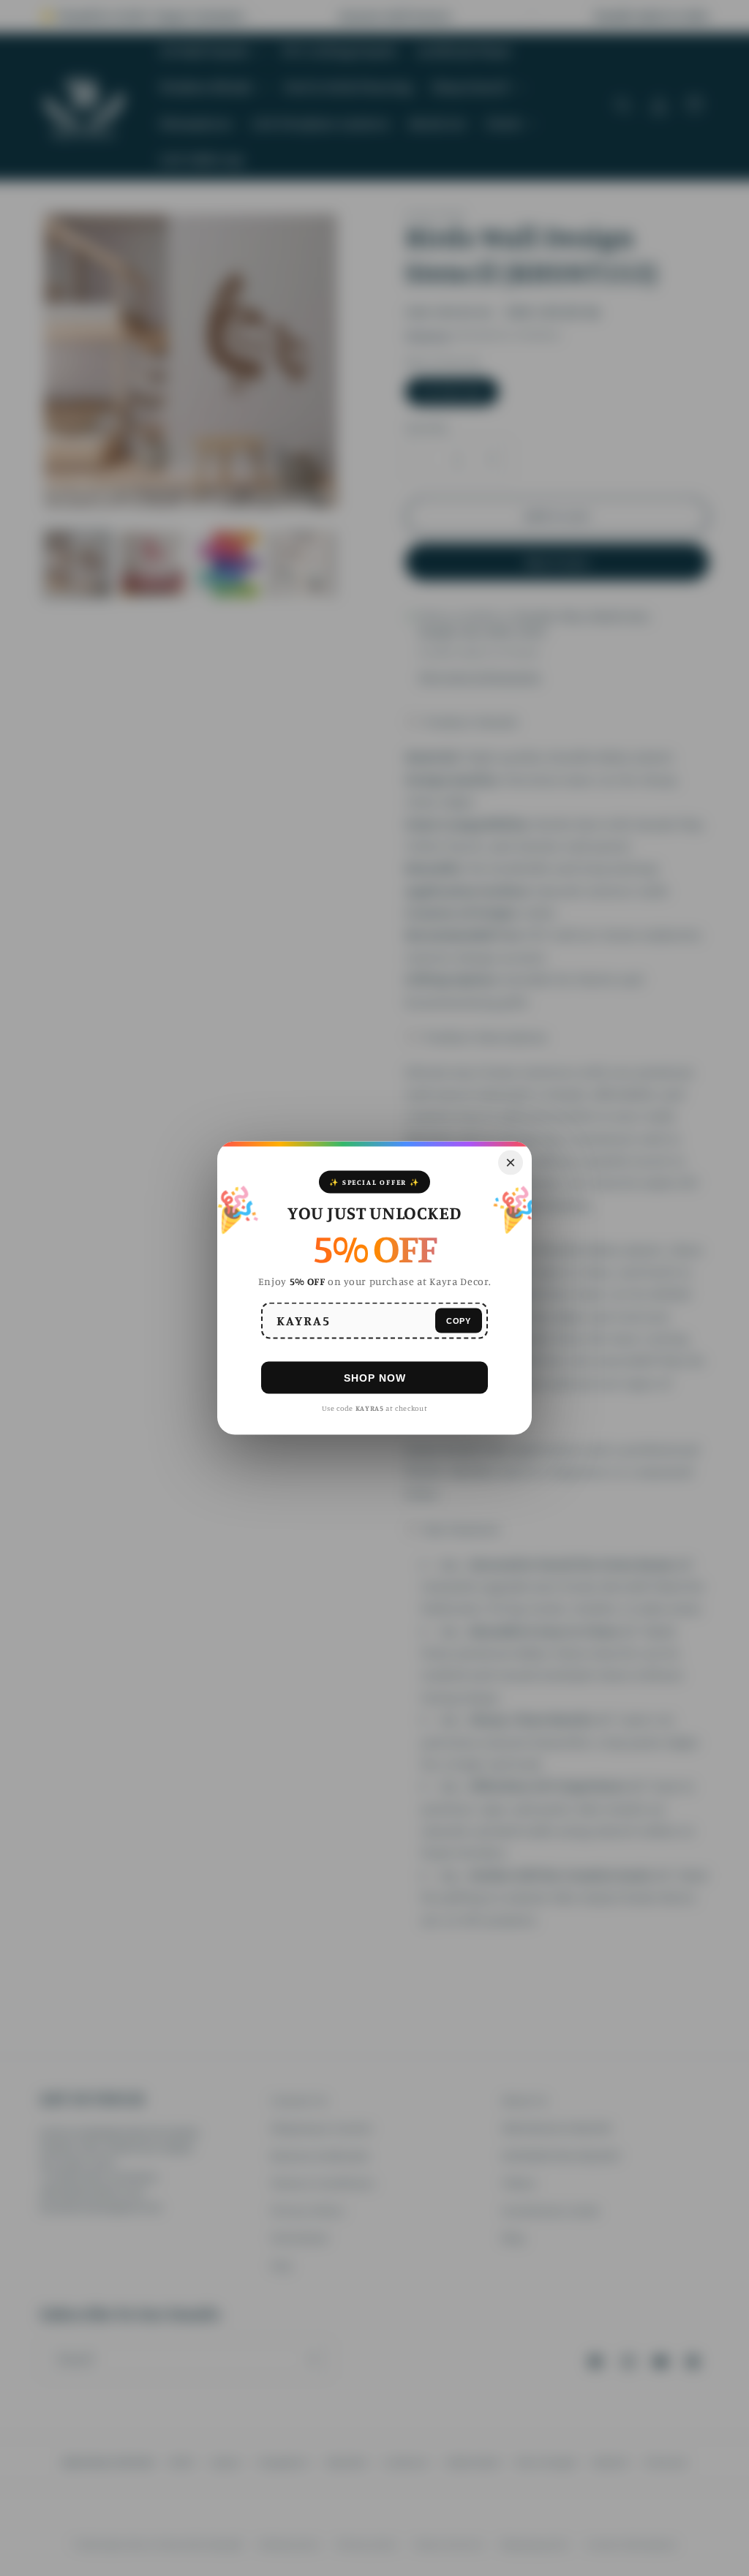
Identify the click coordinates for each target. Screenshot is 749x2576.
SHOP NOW (375, 1377)
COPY (459, 1320)
